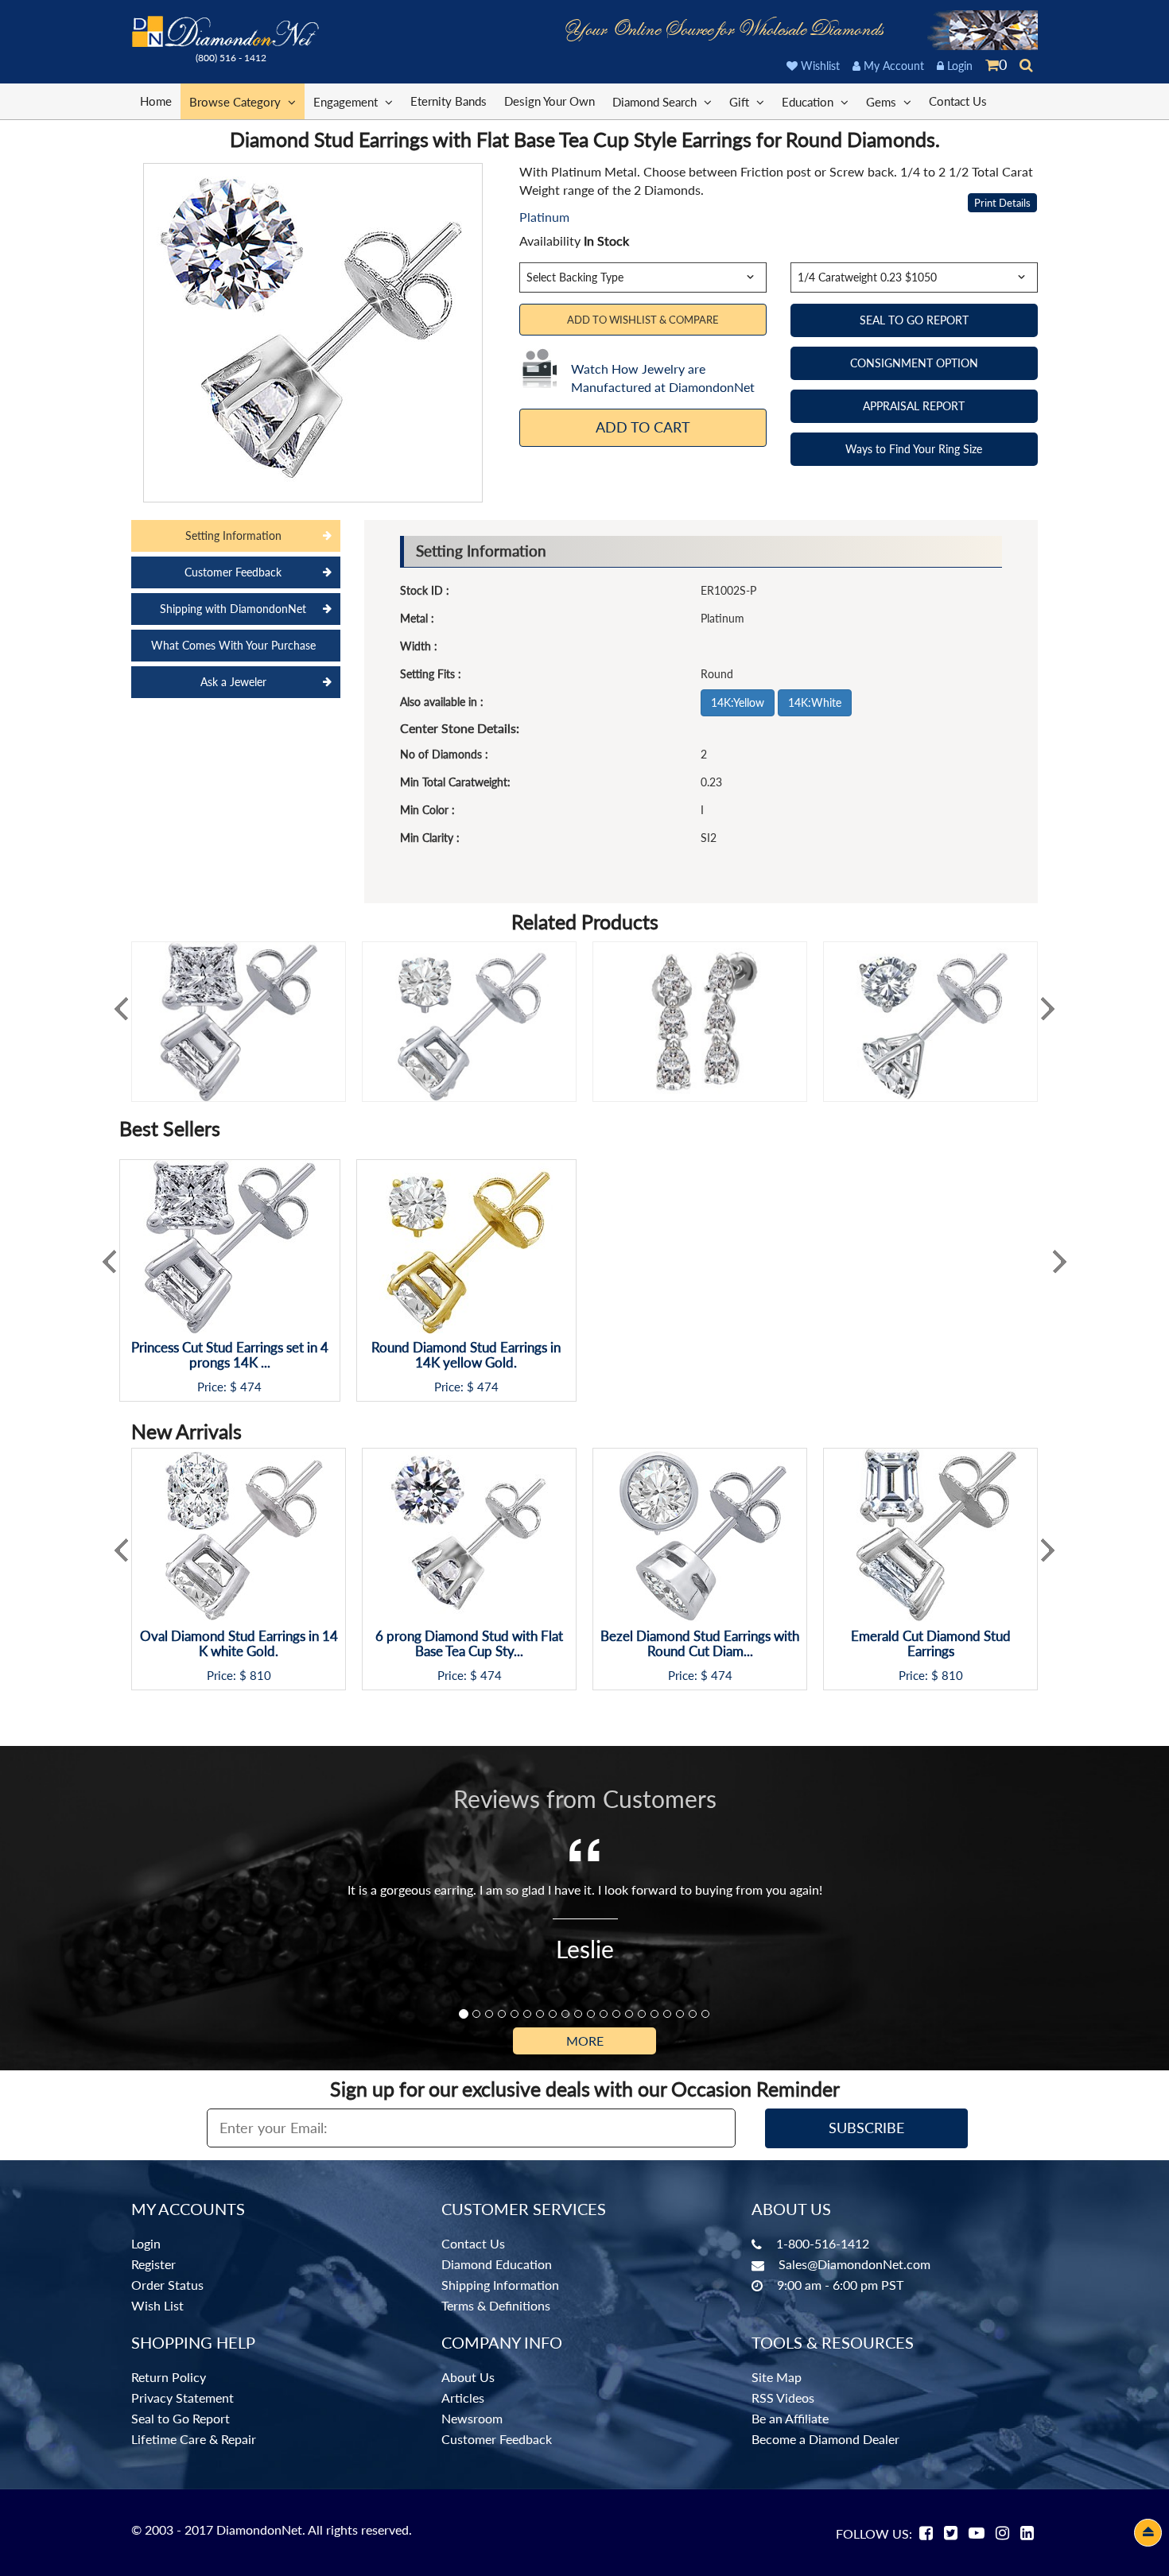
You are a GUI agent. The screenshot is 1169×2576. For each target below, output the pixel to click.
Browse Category (237, 102)
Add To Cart (643, 427)
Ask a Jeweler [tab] (233, 682)
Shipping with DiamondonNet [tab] (233, 609)
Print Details (1002, 203)
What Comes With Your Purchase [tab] (233, 645)
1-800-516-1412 (823, 2243)
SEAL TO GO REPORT (914, 320)
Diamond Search (656, 102)
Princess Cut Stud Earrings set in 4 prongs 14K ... (230, 1355)
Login (958, 66)
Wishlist (819, 66)
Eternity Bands (449, 101)
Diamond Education (497, 2264)
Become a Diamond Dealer (825, 2439)
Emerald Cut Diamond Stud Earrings (931, 1644)
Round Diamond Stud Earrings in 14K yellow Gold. (466, 1355)
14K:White (815, 702)
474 (251, 1387)
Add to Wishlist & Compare (643, 320)
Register (153, 2264)
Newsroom (472, 2418)
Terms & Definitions (496, 2305)
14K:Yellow (738, 702)
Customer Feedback (497, 2439)
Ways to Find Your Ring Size (914, 449)
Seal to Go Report (181, 2418)
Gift (741, 102)
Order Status (167, 2285)
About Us (468, 2377)
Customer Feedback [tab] (233, 572)
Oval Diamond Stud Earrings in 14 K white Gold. (239, 1644)
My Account (892, 66)
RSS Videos (783, 2398)
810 (260, 1676)
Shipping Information (500, 2285)
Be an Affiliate (790, 2418)
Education (809, 102)
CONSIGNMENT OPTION (914, 363)
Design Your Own (550, 101)
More (585, 2041)
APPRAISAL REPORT (914, 406)
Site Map (777, 2377)
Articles (463, 2398)
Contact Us (958, 101)
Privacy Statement (183, 2398)
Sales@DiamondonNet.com (854, 2264)
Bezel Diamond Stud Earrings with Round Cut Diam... (700, 1644)
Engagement (347, 102)
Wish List (157, 2305)
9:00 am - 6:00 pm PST (840, 2285)
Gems (883, 102)
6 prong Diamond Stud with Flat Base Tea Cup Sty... (469, 1644)
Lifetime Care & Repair (194, 2439)
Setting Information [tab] (233, 535)
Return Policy (169, 2377)
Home (156, 101)
